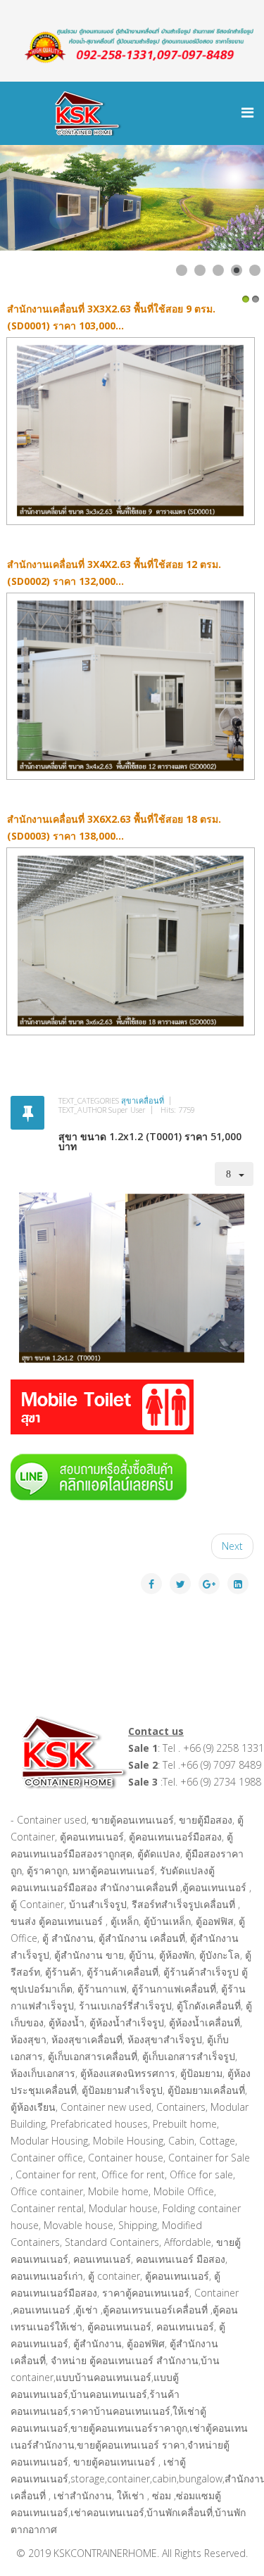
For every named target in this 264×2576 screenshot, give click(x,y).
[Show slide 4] (237, 270)
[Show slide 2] (200, 270)
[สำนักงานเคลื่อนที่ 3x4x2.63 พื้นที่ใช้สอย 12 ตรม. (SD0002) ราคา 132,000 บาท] (132, 687)
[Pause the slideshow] (221, 198)
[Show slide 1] (182, 270)
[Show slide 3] (218, 270)
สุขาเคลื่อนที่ (143, 1100)
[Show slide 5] (255, 270)
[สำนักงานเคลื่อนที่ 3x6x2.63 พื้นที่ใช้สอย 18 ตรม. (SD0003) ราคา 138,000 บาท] (132, 941)
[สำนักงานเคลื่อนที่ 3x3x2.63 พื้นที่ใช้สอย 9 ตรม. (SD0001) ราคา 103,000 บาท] (132, 431)
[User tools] (234, 1174)
